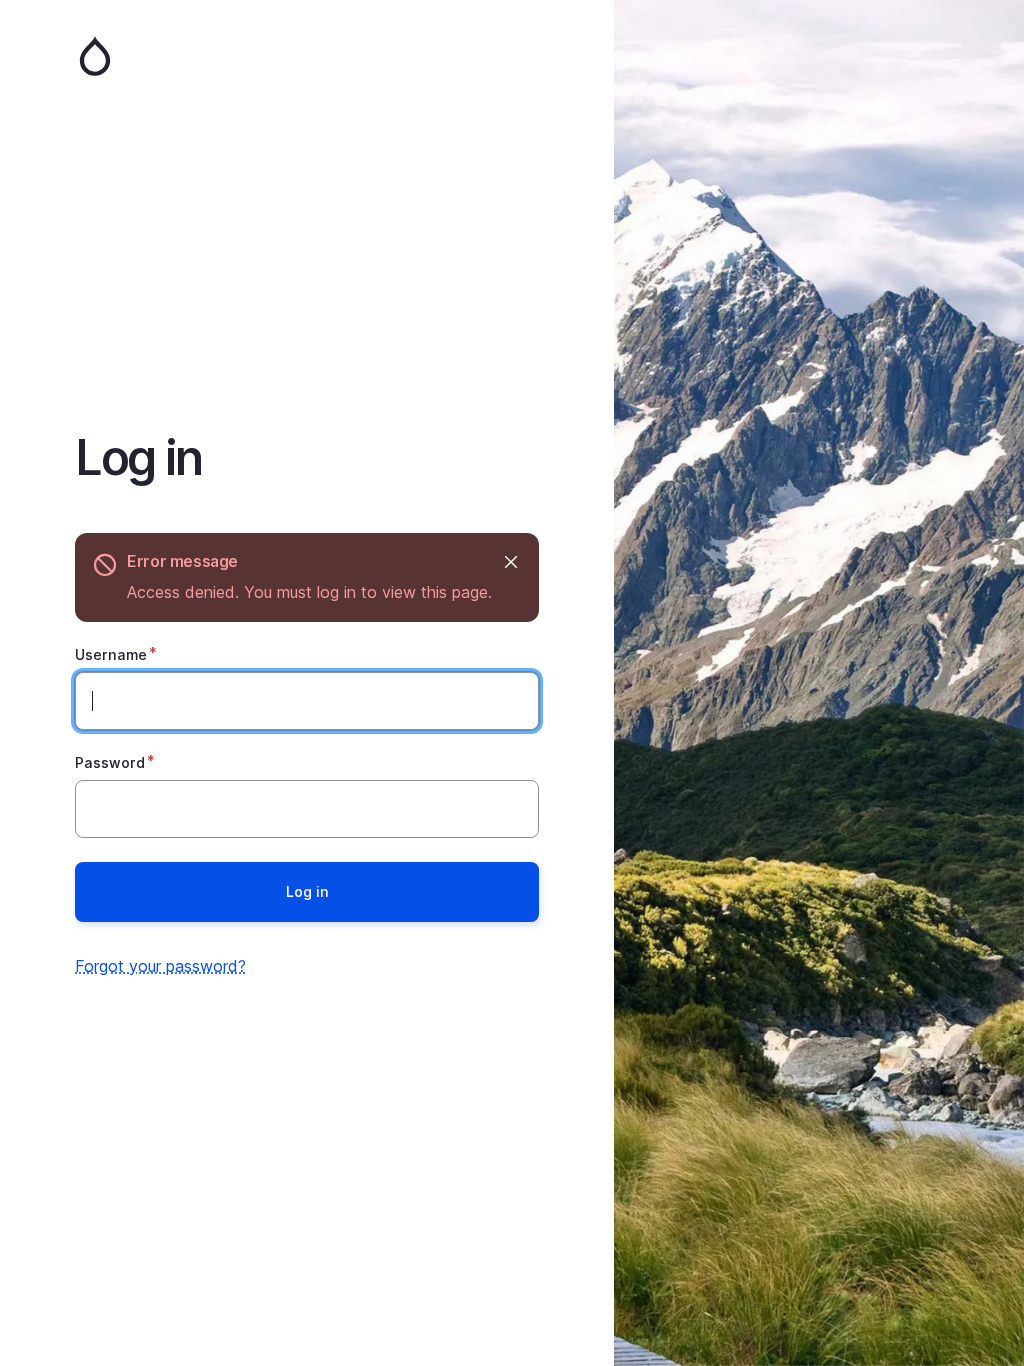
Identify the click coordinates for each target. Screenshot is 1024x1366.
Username (111, 654)
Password (110, 762)
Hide (510, 561)
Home (307, 56)
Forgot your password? (160, 966)
